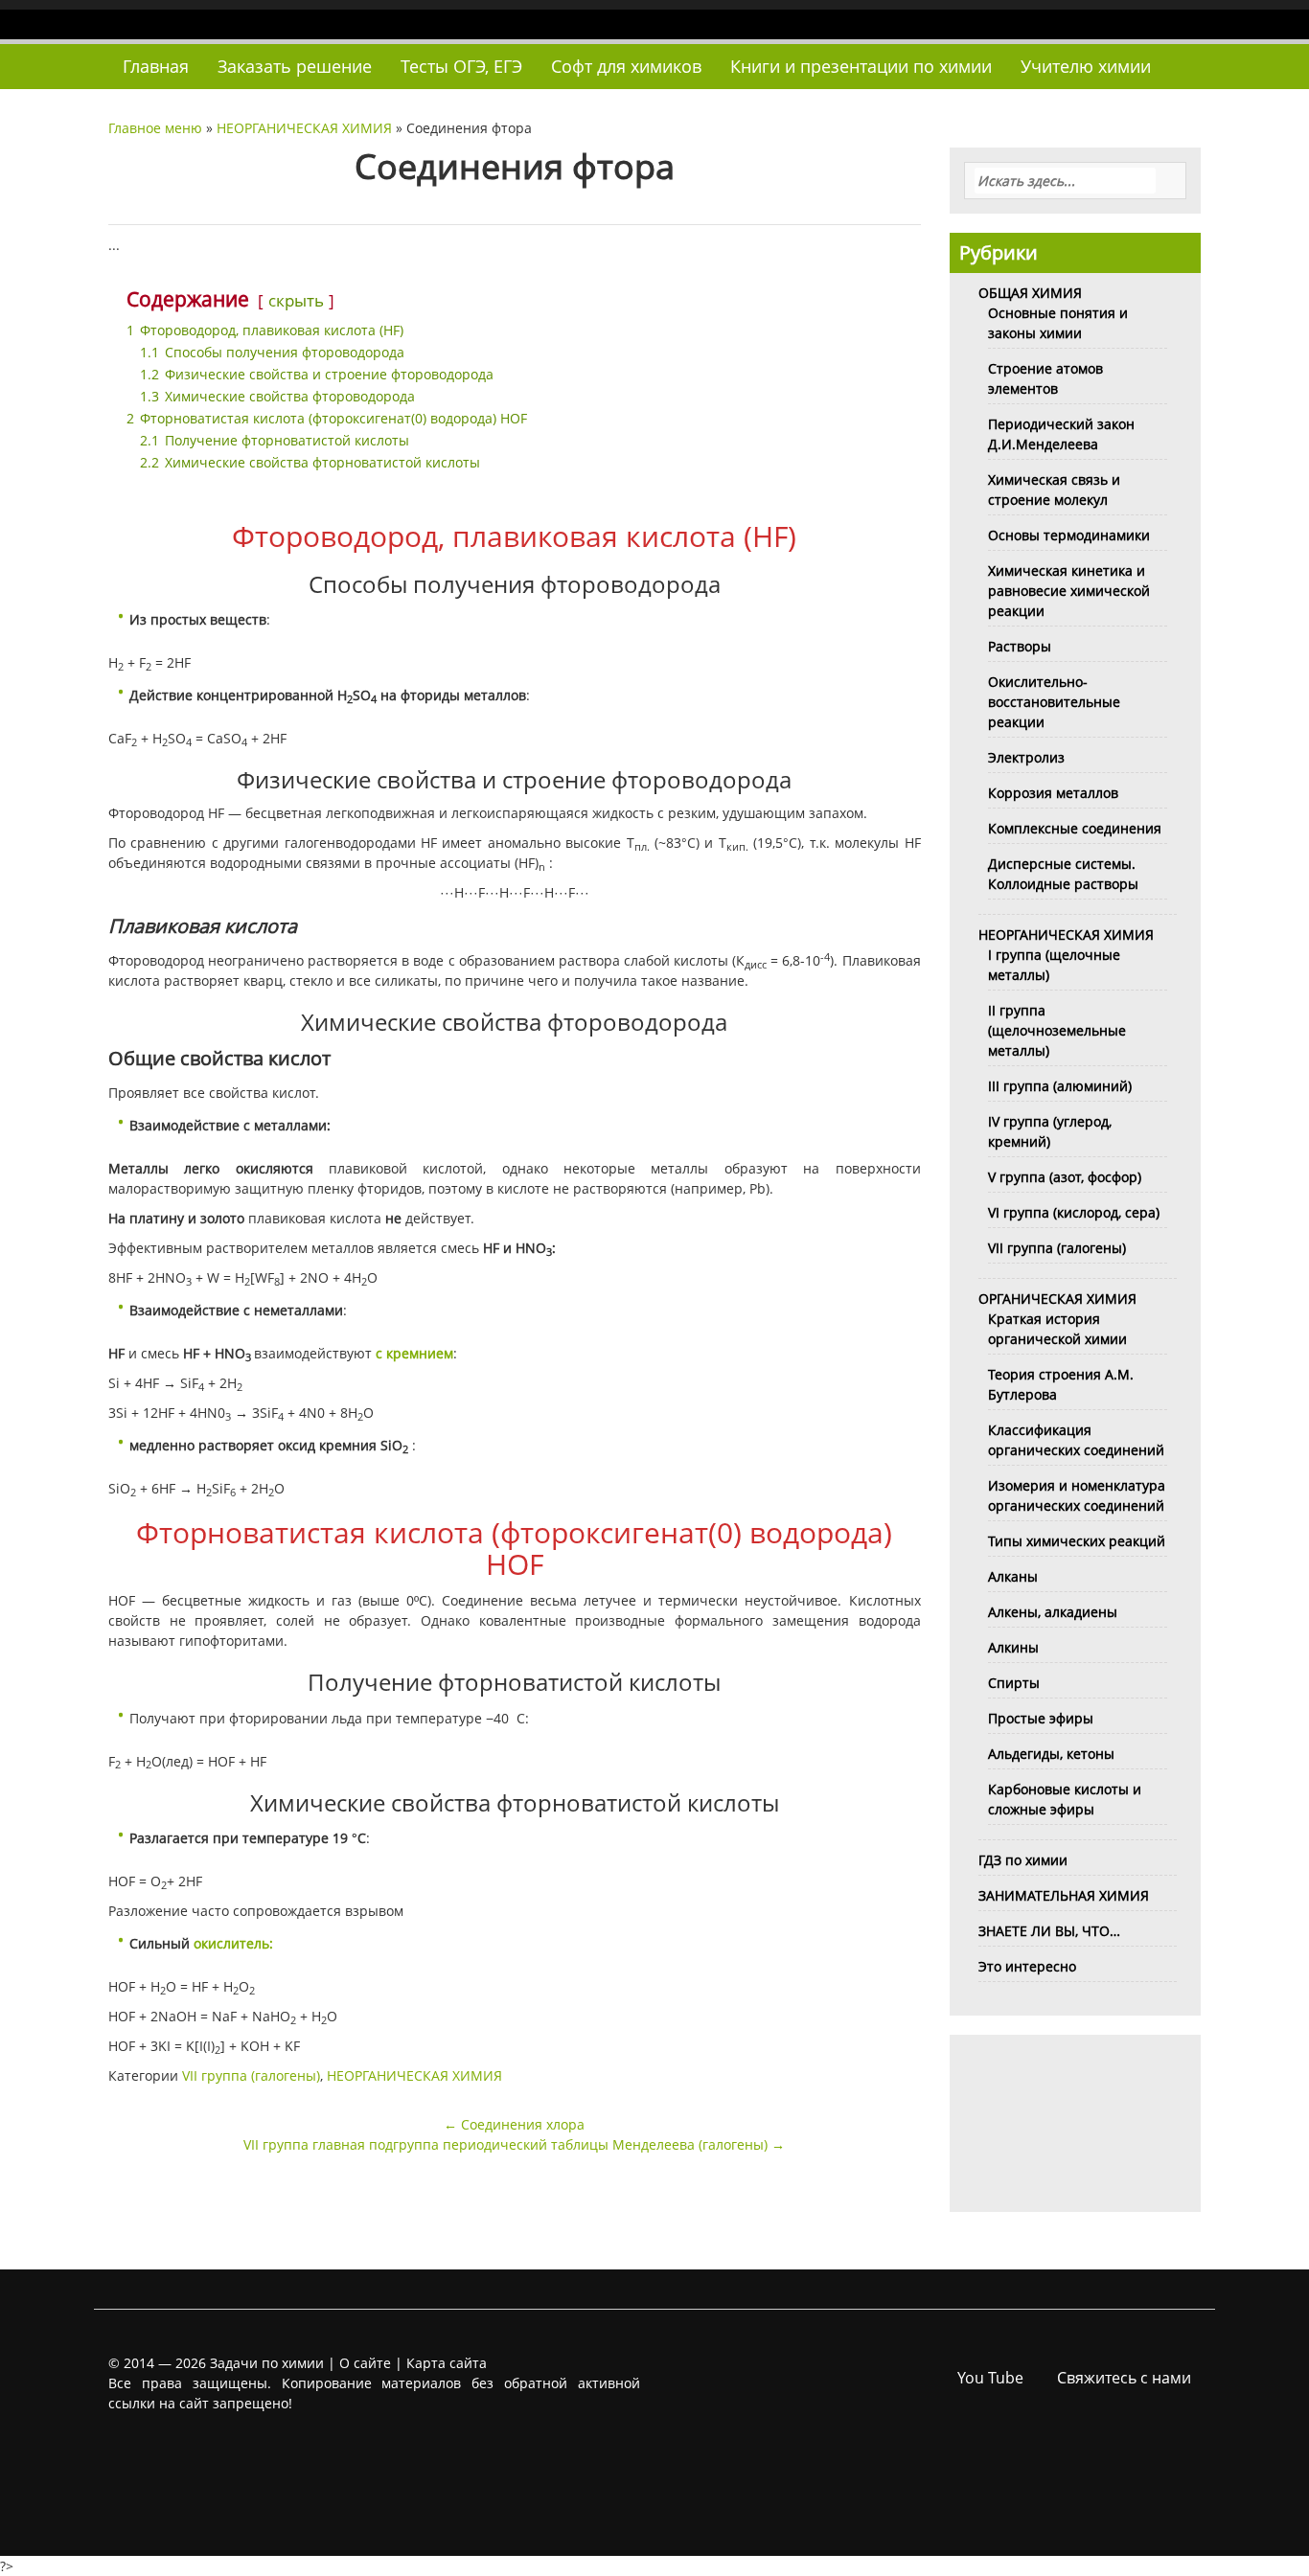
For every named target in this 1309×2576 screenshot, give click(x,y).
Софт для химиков (626, 66)
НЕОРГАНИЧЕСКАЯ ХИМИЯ (304, 128)
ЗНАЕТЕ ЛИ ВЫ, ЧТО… (1049, 1931)
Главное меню (155, 128)
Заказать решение (295, 66)
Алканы (1013, 1576)
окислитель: (233, 1943)
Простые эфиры (1041, 1718)
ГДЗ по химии (1023, 1860)
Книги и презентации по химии (861, 66)
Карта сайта (447, 2363)
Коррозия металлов (1053, 793)
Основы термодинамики (1069, 535)
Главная (156, 66)
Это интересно (1027, 1966)
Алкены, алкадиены (1053, 1612)
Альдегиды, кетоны (1051, 1754)
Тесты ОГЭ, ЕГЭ (461, 66)
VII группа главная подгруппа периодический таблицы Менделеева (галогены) (514, 2144)
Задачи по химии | (273, 2363)
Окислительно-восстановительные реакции (1054, 702)
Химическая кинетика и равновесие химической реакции (1069, 591)
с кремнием (414, 1353)
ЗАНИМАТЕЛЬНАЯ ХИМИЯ (1064, 1895)
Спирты (1014, 1683)
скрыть (296, 300)
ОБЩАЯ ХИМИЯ (1030, 293)
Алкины (1013, 1647)
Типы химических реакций (1077, 1541)
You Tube (990, 2378)
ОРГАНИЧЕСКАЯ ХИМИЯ (1057, 1299)
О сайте (365, 2363)
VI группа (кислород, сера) (1074, 1212)
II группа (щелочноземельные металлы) (1057, 1030)
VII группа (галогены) (251, 2075)
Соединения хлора (514, 2124)
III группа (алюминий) (1060, 1086)
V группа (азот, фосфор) (1065, 1177)
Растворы (1020, 646)
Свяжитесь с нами (1124, 2378)
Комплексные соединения (1075, 828)
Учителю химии (1086, 66)
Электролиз (1026, 757)
